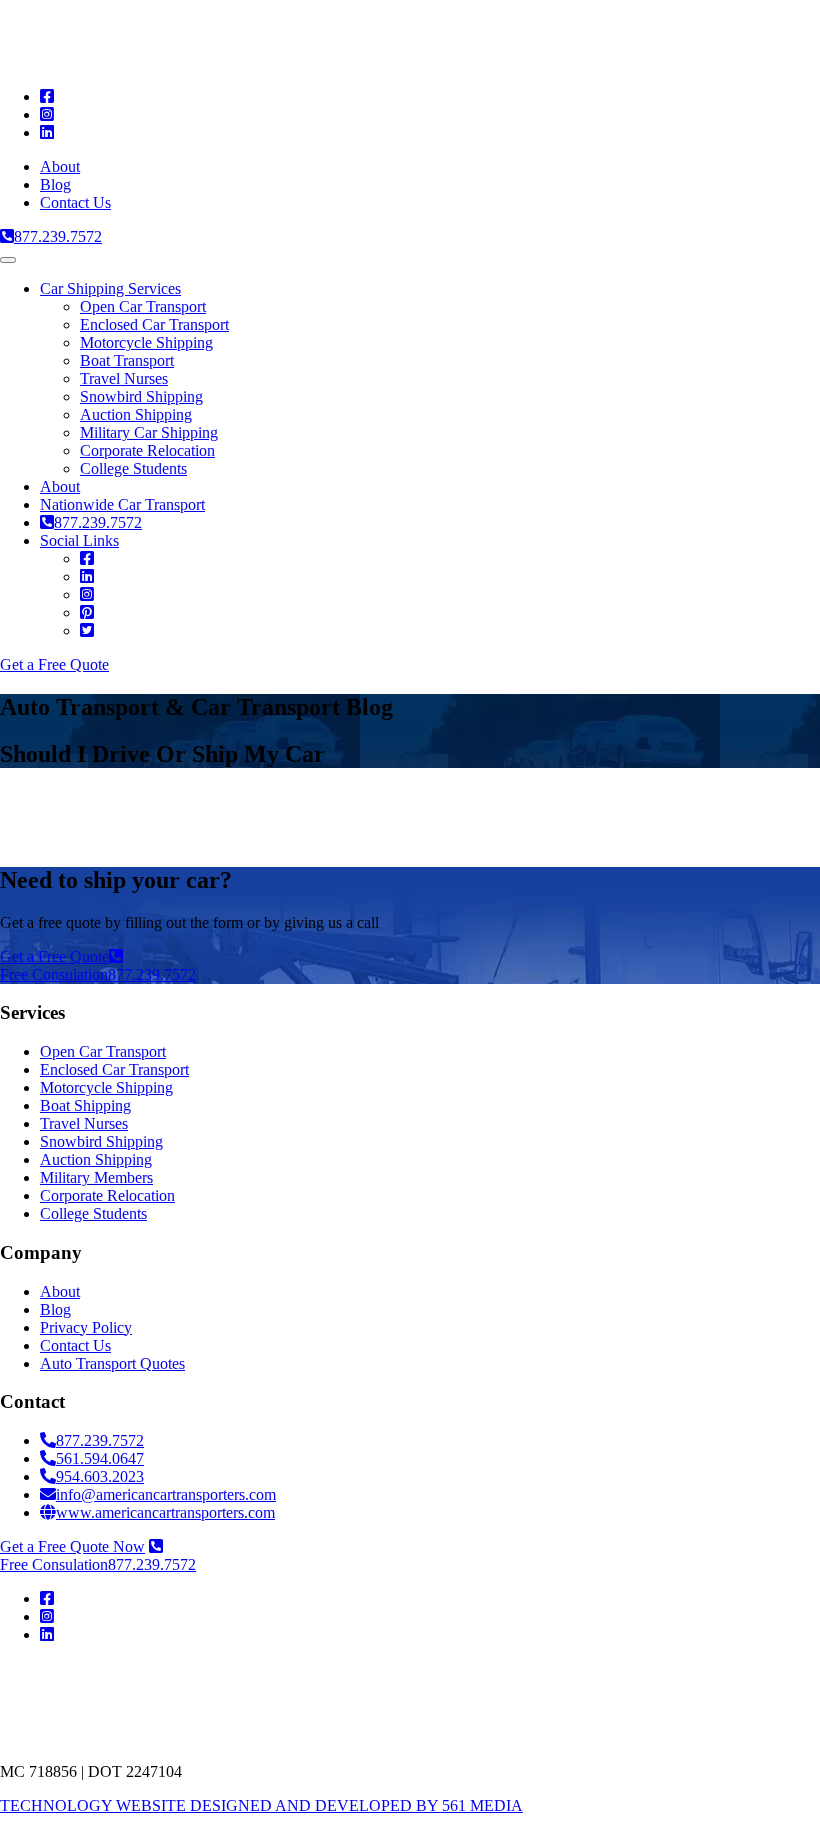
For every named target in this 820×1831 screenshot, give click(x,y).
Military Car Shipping (149, 432)
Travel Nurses (124, 378)
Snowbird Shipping (141, 396)
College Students (133, 468)
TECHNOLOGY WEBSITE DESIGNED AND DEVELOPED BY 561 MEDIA (261, 1805)
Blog (55, 184)
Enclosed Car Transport (154, 324)
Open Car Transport (143, 306)
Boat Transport (127, 360)
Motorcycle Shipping (146, 342)
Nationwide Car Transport (122, 504)
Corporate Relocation (147, 450)
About (60, 166)
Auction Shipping (136, 414)
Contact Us (75, 202)
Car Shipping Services (110, 288)
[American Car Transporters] (215, 62)
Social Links (79, 540)
